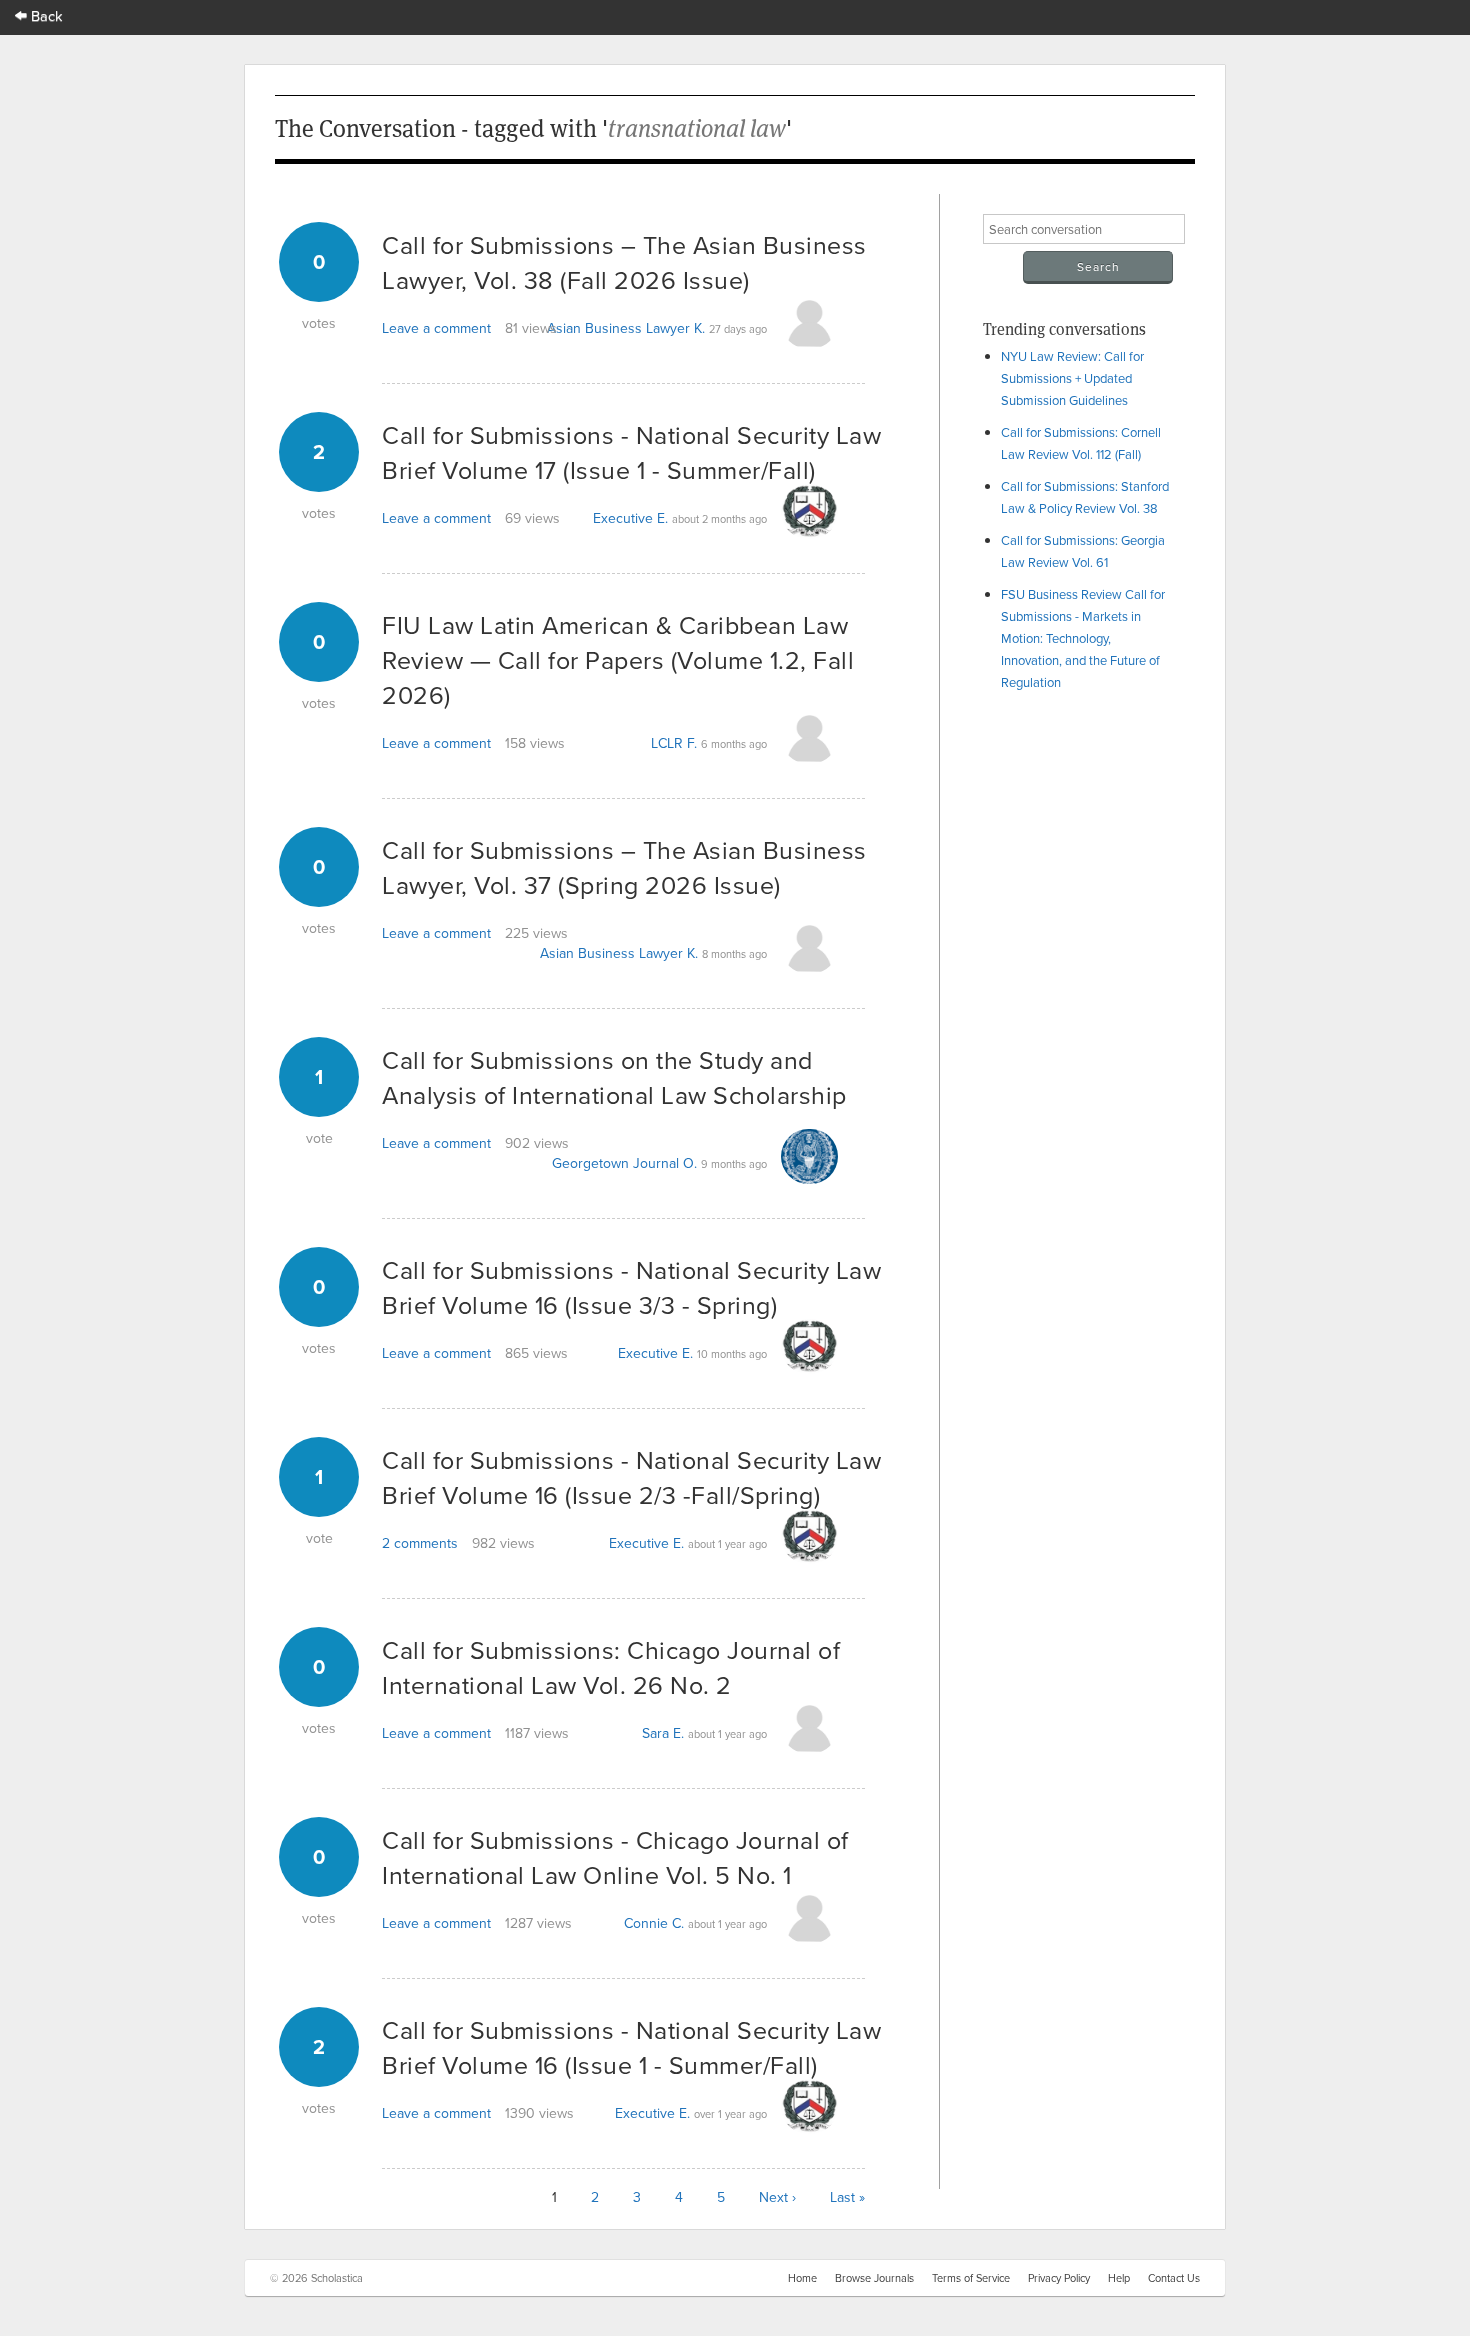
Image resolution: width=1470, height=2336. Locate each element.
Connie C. (654, 1923)
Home (802, 2278)
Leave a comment (436, 328)
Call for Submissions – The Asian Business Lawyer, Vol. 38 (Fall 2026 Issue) (624, 262)
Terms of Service (971, 2278)
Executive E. (630, 518)
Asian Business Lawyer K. (626, 328)
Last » (847, 2197)
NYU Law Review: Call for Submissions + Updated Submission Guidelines (1072, 378)
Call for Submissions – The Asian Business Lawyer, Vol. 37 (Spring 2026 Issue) (624, 867)
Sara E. (663, 1733)
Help (1119, 2278)
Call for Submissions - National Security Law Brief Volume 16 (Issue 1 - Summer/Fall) (631, 2047)
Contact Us (1174, 2278)
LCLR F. (674, 743)
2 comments (420, 1543)
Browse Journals (874, 2278)
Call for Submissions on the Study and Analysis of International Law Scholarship (614, 1077)
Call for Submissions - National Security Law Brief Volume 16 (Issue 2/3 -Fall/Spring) (631, 1477)
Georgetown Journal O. (624, 1163)
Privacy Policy (1059, 2278)
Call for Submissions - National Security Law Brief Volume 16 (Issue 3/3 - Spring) (631, 1287)
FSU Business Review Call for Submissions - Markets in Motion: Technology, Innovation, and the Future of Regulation (1083, 638)
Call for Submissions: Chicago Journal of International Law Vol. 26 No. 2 (611, 1667)
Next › (777, 2197)
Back (45, 15)
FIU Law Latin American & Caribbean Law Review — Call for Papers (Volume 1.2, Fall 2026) (618, 659)
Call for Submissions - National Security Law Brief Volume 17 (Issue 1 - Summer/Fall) (631, 452)
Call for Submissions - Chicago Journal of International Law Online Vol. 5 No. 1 (615, 1857)
